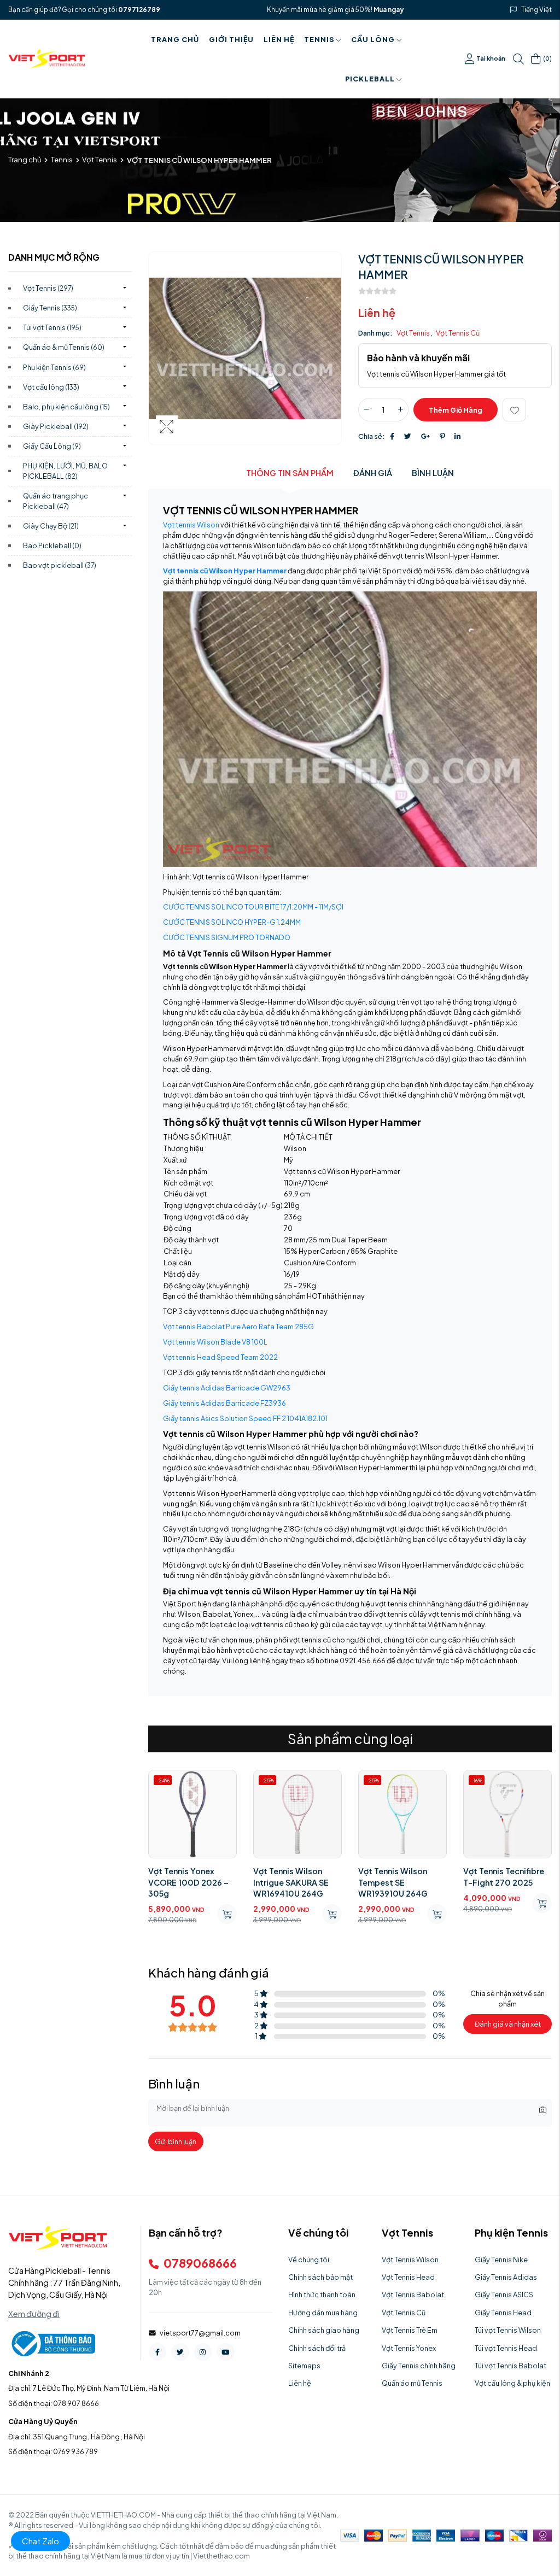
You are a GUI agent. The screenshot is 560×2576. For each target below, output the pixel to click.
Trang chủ (175, 39)
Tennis (319, 39)
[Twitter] (408, 436)
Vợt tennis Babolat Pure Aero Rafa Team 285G (238, 1327)
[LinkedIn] (457, 436)
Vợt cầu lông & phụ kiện (512, 2383)
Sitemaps (304, 2366)
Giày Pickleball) (56, 426)
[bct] (52, 2343)
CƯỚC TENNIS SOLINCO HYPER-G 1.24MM (232, 922)
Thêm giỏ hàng (456, 410)
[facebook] (157, 2352)
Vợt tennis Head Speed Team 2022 (220, 1357)
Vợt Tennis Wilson (410, 2260)
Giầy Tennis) (50, 308)
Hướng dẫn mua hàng (323, 2313)
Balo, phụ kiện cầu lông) (66, 407)
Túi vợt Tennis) (52, 327)
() (547, 58)
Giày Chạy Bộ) (51, 526)
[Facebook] (392, 436)
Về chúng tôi (309, 2260)
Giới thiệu (231, 39)
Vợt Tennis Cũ (458, 333)
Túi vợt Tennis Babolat (511, 2366)
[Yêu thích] (514, 410)
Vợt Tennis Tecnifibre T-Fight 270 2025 (399, 1876)
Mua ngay (389, 10)
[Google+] (425, 436)
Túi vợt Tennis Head (506, 2348)
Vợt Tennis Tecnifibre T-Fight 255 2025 (504, 1876)
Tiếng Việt (537, 10)
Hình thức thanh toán (322, 2295)
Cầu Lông (373, 39)
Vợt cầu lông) (51, 387)
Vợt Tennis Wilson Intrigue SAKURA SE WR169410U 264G (186, 1882)
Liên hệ (279, 39)
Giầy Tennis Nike (501, 2260)
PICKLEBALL (370, 79)
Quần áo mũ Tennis (412, 2383)
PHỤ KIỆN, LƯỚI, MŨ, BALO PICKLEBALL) (65, 471)
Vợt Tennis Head (408, 2277)
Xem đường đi (34, 2314)
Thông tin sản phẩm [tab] (290, 473)
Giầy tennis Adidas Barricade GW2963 (227, 1388)
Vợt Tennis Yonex (409, 2348)
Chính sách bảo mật (320, 2277)
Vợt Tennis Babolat (413, 2295)
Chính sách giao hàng (324, 2330)
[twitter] (180, 2352)
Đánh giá (373, 473)
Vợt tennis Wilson (191, 525)
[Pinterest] (442, 436)
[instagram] (203, 2352)
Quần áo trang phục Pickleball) (56, 501)
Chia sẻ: (372, 436)
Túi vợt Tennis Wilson (508, 2330)
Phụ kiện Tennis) (54, 367)
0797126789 (139, 10)
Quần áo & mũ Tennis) (64, 347)
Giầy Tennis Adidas (506, 2277)
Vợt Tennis (100, 160)
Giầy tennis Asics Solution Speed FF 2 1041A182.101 (245, 1418)
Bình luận (433, 473)
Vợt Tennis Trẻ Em (410, 2330)
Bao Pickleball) (52, 545)
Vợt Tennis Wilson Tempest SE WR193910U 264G (288, 1882)
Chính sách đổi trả (317, 2348)
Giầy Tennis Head (503, 2313)
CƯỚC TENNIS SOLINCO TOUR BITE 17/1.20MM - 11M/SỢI (253, 907)
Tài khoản (491, 58)
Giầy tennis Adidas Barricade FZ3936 (224, 1403)
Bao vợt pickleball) (60, 565)
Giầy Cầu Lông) (52, 446)
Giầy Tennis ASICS (504, 2295)
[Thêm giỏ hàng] (227, 1914)
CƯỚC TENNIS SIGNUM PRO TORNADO (227, 937)
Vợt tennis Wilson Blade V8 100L (215, 1342)
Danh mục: (375, 333)
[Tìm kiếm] (518, 59)
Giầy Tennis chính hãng (419, 2366)
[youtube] (225, 2352)
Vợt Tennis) (48, 288)
